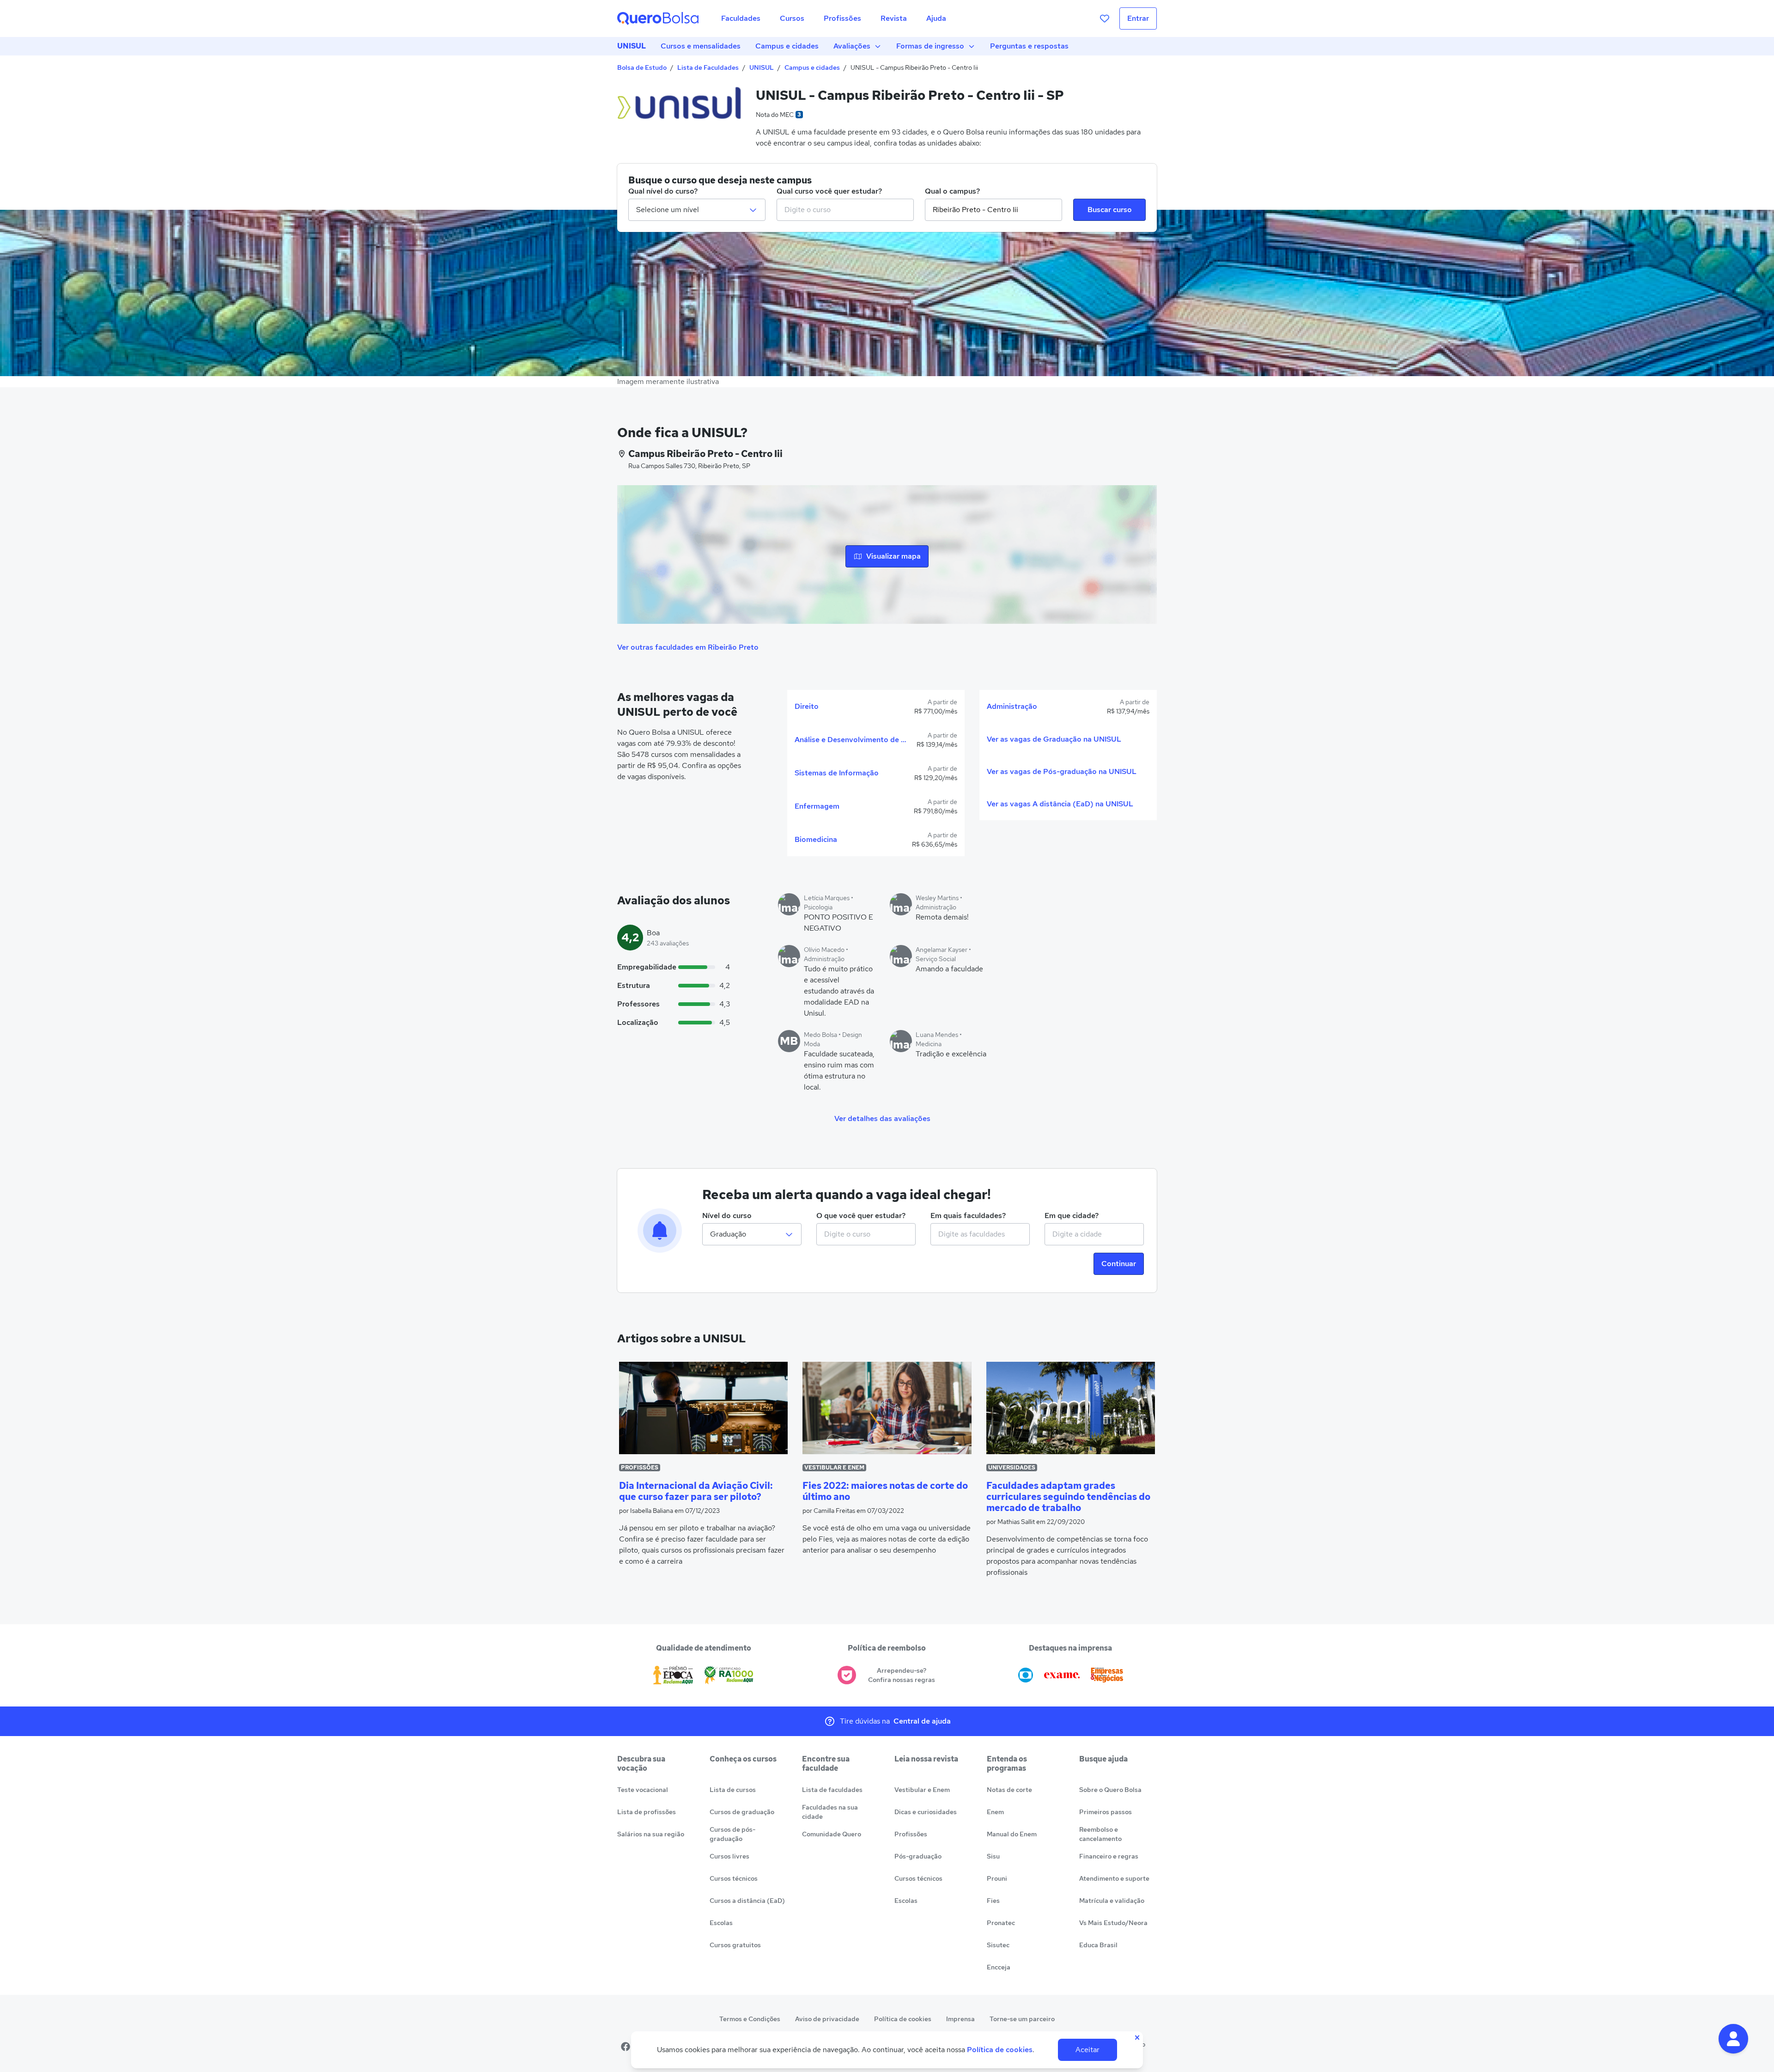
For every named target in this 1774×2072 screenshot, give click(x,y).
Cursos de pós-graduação (732, 1834)
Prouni (997, 1878)
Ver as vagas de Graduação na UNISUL (1054, 739)
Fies (993, 1901)
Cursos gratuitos (735, 1945)
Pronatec (1001, 1923)
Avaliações (852, 46)
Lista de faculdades (832, 1790)
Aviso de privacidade (827, 2019)
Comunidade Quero (832, 1834)
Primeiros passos (1106, 1812)
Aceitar (1087, 2050)
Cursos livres (729, 1856)
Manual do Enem (1012, 1834)
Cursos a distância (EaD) (747, 1901)
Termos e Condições (750, 2019)
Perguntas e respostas (1029, 46)
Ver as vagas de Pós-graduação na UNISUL (1062, 771)
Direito (807, 706)
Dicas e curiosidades (926, 1812)
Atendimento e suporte (1114, 1878)
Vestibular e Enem (922, 1790)
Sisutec (998, 1945)
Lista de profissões (647, 1812)
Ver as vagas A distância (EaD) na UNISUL (1060, 804)
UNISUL (632, 46)
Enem (995, 1812)
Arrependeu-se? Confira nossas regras (902, 1675)
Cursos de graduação (742, 1812)
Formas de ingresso (930, 46)
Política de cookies (903, 2019)
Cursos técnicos (734, 1878)
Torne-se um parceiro (1022, 2019)
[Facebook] (626, 2047)
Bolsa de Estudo (642, 67)
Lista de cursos (733, 1790)
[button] (1733, 2039)
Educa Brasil (1098, 1945)
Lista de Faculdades (708, 67)
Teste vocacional (643, 1790)
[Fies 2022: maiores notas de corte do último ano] (887, 1408)
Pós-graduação (918, 1856)
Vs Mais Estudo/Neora (1113, 1923)
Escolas (721, 1923)
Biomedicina (816, 839)
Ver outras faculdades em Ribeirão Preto (688, 647)
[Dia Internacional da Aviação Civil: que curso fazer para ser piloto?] (703, 1408)
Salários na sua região (651, 1834)
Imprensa (960, 2019)
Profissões (911, 1834)
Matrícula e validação (1112, 1901)
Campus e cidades (787, 46)
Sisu (993, 1856)
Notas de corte (1009, 1790)
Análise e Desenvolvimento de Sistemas (852, 740)
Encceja (999, 1967)
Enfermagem (817, 806)
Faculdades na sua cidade (830, 1812)
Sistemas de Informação (837, 773)
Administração (1012, 706)
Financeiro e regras (1109, 1856)
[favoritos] (1105, 18)
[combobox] (845, 210)
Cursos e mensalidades (701, 46)
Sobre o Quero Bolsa (1110, 1790)
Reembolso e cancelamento (1100, 1834)
